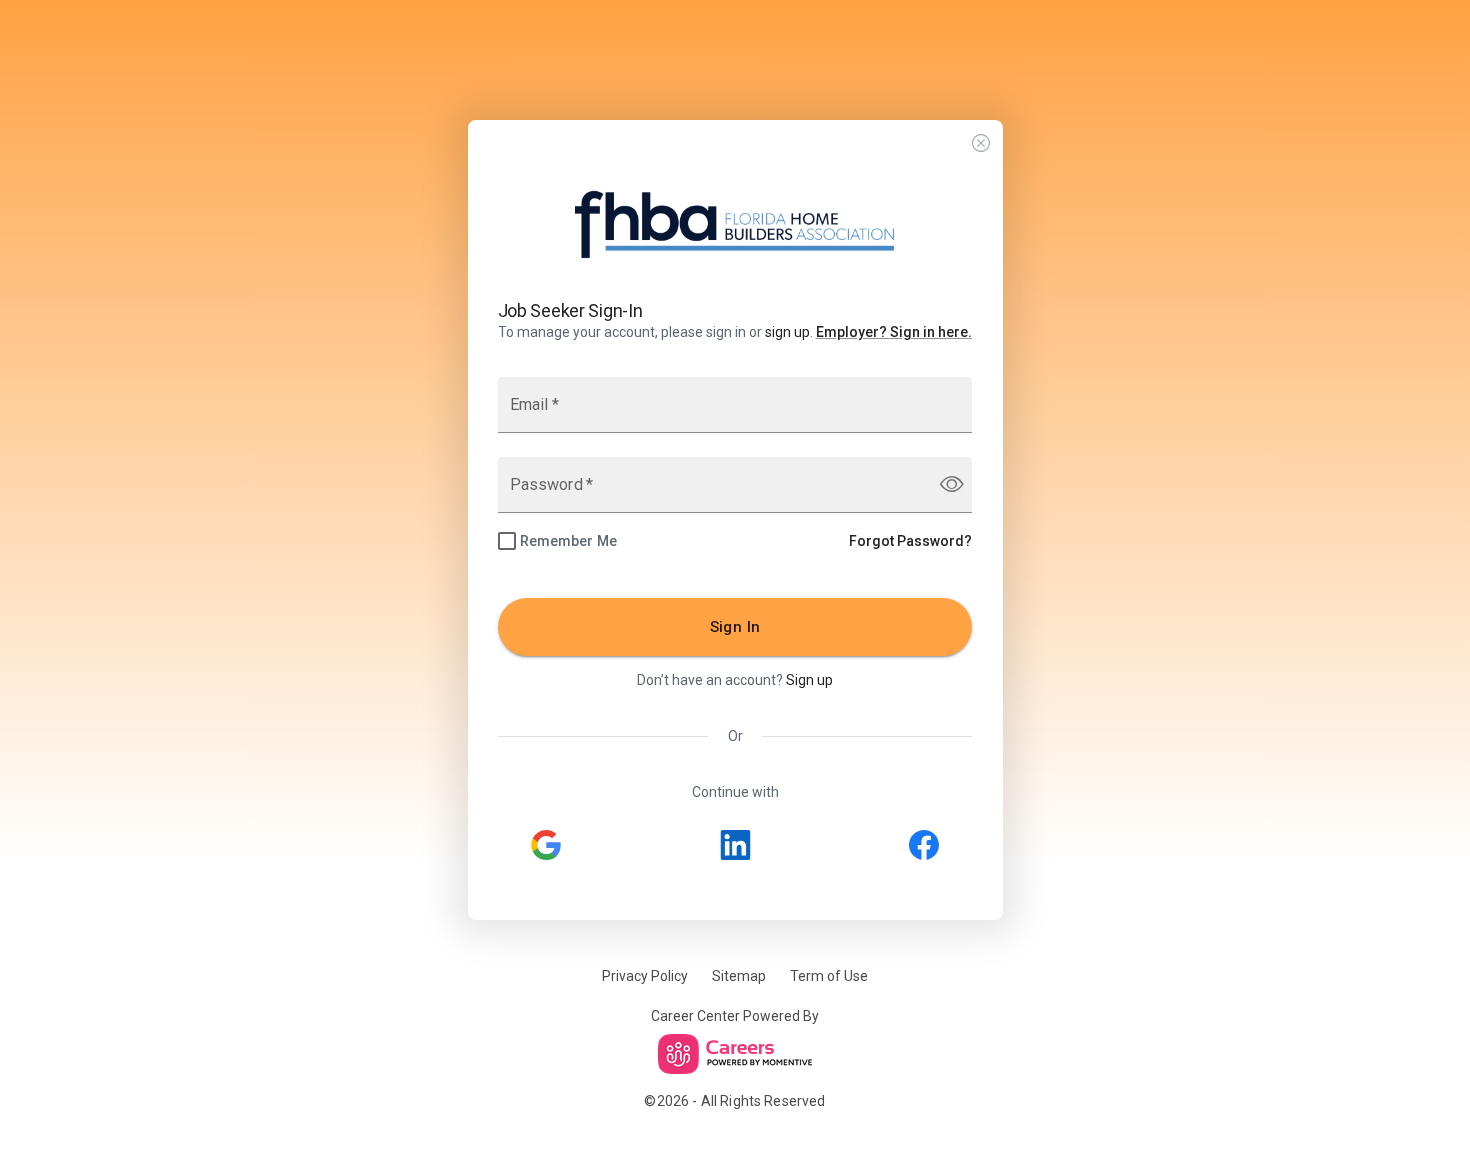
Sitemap (739, 976)
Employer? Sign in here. (894, 332)
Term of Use (829, 976)
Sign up (809, 680)
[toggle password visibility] (952, 484)
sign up (787, 332)
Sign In (735, 627)
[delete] (981, 143)
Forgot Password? (910, 541)
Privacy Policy (645, 976)
